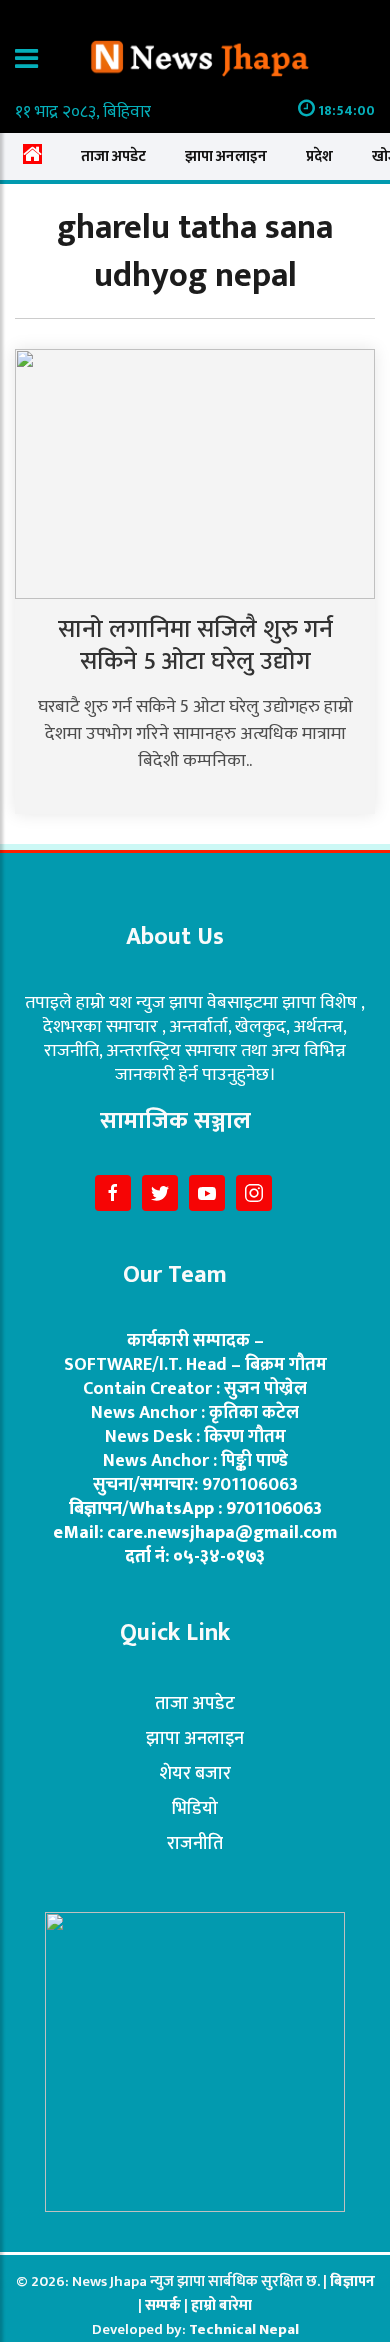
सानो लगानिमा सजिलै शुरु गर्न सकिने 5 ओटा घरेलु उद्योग (195, 646)
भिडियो (195, 1809)
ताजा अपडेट (113, 156)
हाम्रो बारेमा (221, 2305)
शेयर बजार (195, 1774)
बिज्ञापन (352, 2281)
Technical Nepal (244, 2329)
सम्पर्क (164, 2305)
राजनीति (195, 1844)
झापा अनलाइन (226, 156)
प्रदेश (319, 156)
